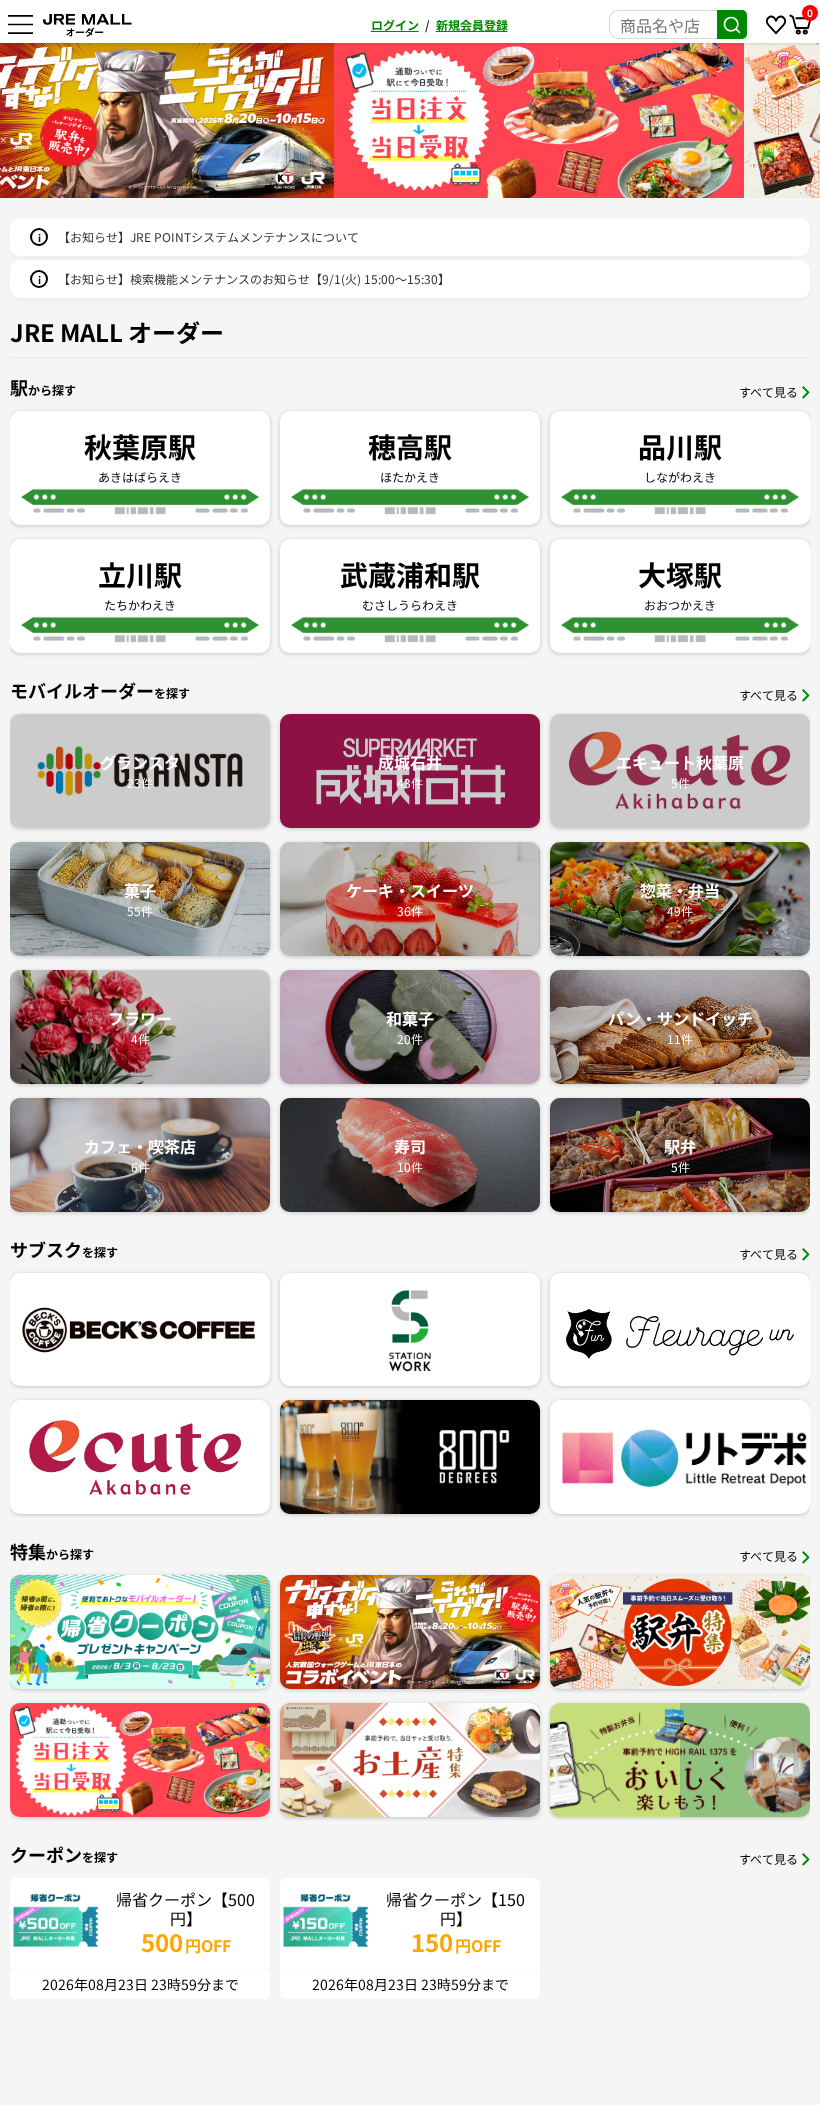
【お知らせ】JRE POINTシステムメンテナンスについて (208, 236)
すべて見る (768, 391)
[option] (207, 120)
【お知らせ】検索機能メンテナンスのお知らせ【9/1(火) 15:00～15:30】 (254, 278)
